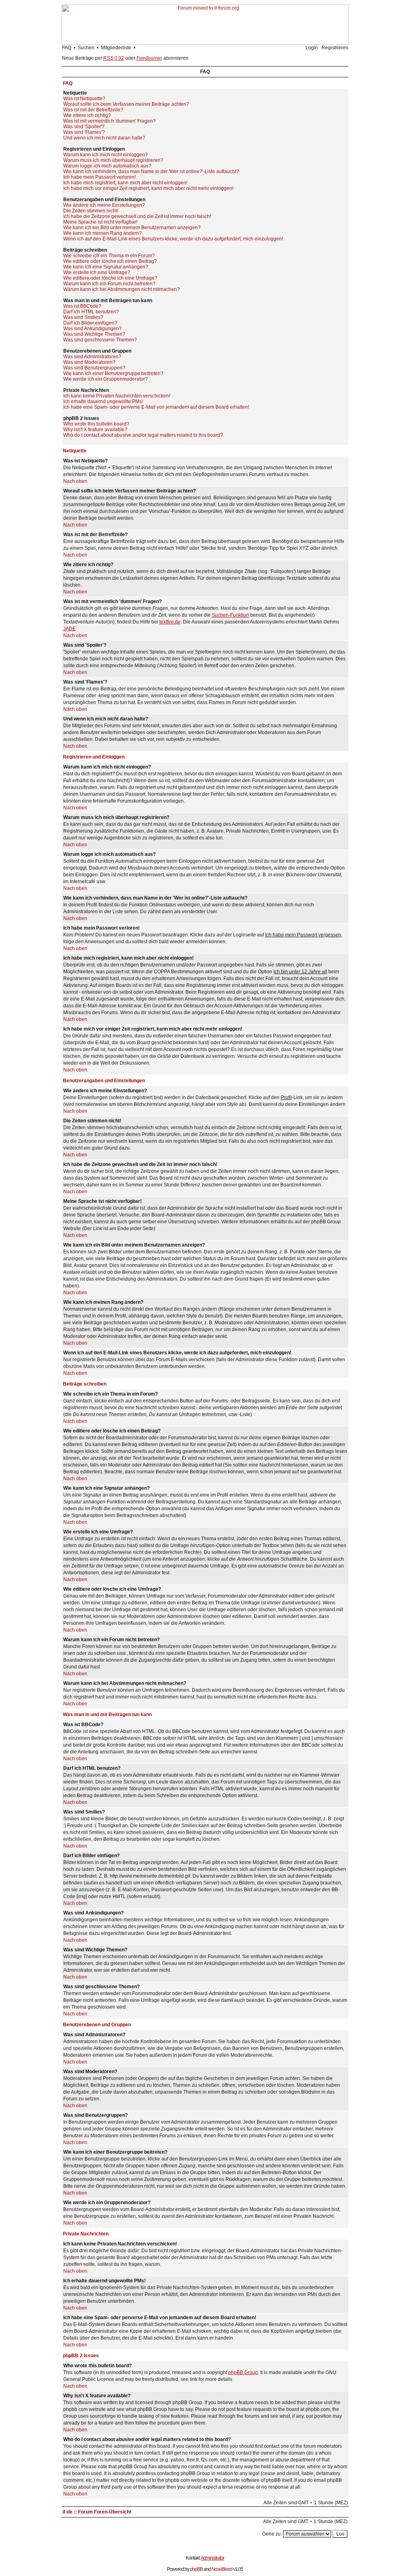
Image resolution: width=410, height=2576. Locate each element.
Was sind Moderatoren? (89, 362)
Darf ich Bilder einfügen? (90, 323)
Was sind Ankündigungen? (92, 329)
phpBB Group (243, 2372)
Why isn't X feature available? (95, 430)
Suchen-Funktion (230, 615)
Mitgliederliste (116, 48)
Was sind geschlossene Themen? (100, 340)
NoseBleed (222, 2569)
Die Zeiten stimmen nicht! (91, 211)
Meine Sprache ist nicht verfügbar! (100, 222)
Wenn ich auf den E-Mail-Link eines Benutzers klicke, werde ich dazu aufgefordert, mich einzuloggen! (173, 239)
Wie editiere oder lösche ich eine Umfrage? (110, 278)
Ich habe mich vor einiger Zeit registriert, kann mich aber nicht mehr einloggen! (148, 188)
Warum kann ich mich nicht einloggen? (106, 155)
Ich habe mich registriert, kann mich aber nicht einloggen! (125, 183)
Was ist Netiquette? (84, 99)
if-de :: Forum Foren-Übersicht (97, 2512)
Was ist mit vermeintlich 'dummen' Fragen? (110, 121)
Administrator (212, 2558)
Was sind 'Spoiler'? (84, 127)
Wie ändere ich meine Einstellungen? (104, 205)
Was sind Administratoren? (92, 357)
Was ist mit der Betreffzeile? (93, 110)
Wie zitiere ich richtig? (87, 115)
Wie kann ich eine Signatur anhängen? (106, 267)
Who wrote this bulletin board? (96, 424)
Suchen (86, 48)
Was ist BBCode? (82, 306)
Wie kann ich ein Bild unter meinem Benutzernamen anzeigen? (132, 228)
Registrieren (335, 48)
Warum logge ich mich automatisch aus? (107, 166)
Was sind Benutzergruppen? (94, 368)
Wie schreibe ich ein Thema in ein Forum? (109, 256)
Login (312, 48)
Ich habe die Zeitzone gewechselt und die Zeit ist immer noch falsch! (137, 216)
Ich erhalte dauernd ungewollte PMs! (103, 401)
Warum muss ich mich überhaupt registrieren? (113, 160)
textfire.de (170, 622)
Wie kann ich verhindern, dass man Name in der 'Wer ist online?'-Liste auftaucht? (151, 171)
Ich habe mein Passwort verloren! (99, 177)
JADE (69, 629)
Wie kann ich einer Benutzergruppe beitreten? (113, 373)
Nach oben (75, 481)
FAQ (67, 48)
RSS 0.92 (114, 58)
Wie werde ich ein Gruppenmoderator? (106, 379)
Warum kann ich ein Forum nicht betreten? (109, 284)
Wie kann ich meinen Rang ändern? (102, 233)
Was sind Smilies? (83, 317)
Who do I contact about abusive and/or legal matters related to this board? (143, 435)
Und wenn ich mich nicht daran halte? (104, 138)
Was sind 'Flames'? (84, 132)
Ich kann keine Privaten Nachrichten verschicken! (117, 396)
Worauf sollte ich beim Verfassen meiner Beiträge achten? (126, 104)
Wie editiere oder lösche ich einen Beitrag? (110, 261)
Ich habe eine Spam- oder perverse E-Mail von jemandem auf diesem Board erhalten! (156, 407)
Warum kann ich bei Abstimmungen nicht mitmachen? (122, 289)
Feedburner (149, 58)
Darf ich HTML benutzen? (91, 312)
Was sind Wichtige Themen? (94, 334)
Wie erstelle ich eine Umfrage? (97, 272)
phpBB (196, 2569)
